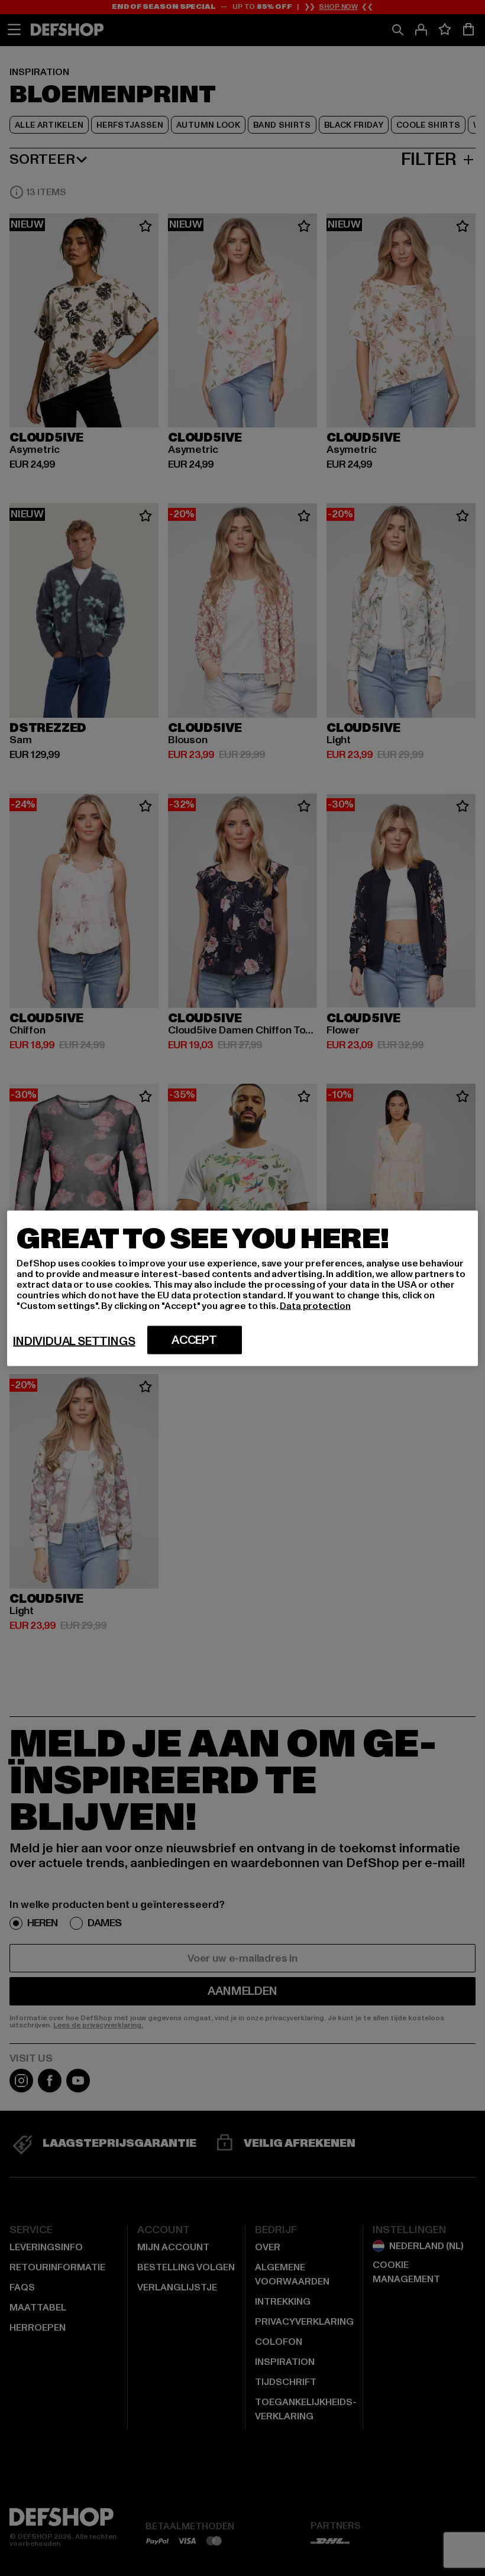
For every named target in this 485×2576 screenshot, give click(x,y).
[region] (242, 1288)
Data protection (315, 1305)
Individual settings (74, 1341)
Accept (194, 1340)
